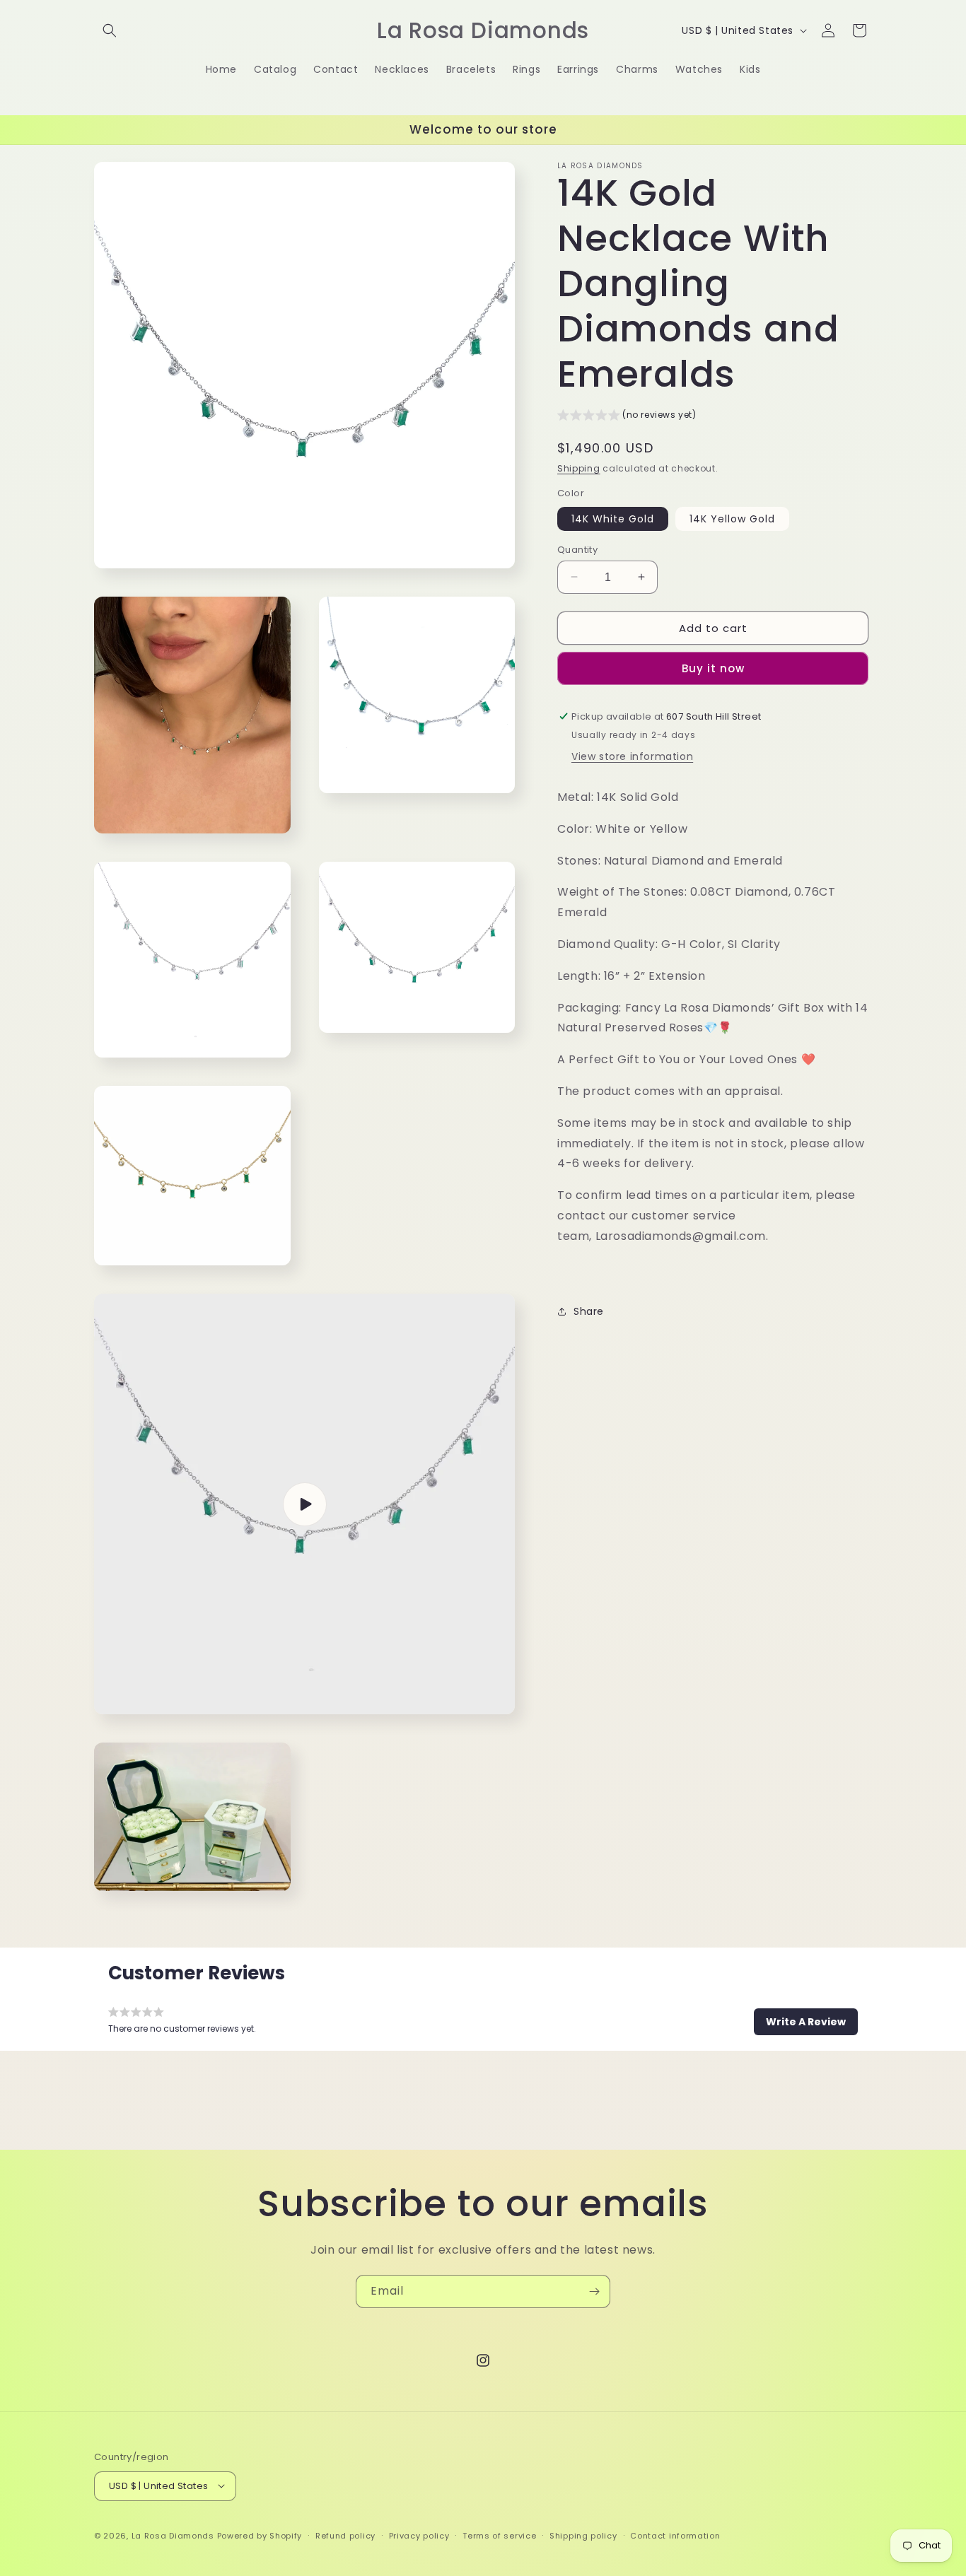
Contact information (675, 2535)
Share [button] (589, 1311)
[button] (110, 30)
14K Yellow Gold (732, 518)
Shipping (579, 468)
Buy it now (713, 668)
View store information (632, 756)
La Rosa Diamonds (173, 2535)
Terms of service (499, 2535)
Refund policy (345, 2535)
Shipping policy (583, 2535)
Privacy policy (419, 2535)
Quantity (577, 549)
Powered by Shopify (260, 2535)
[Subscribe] (594, 2291)
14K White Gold (613, 518)
